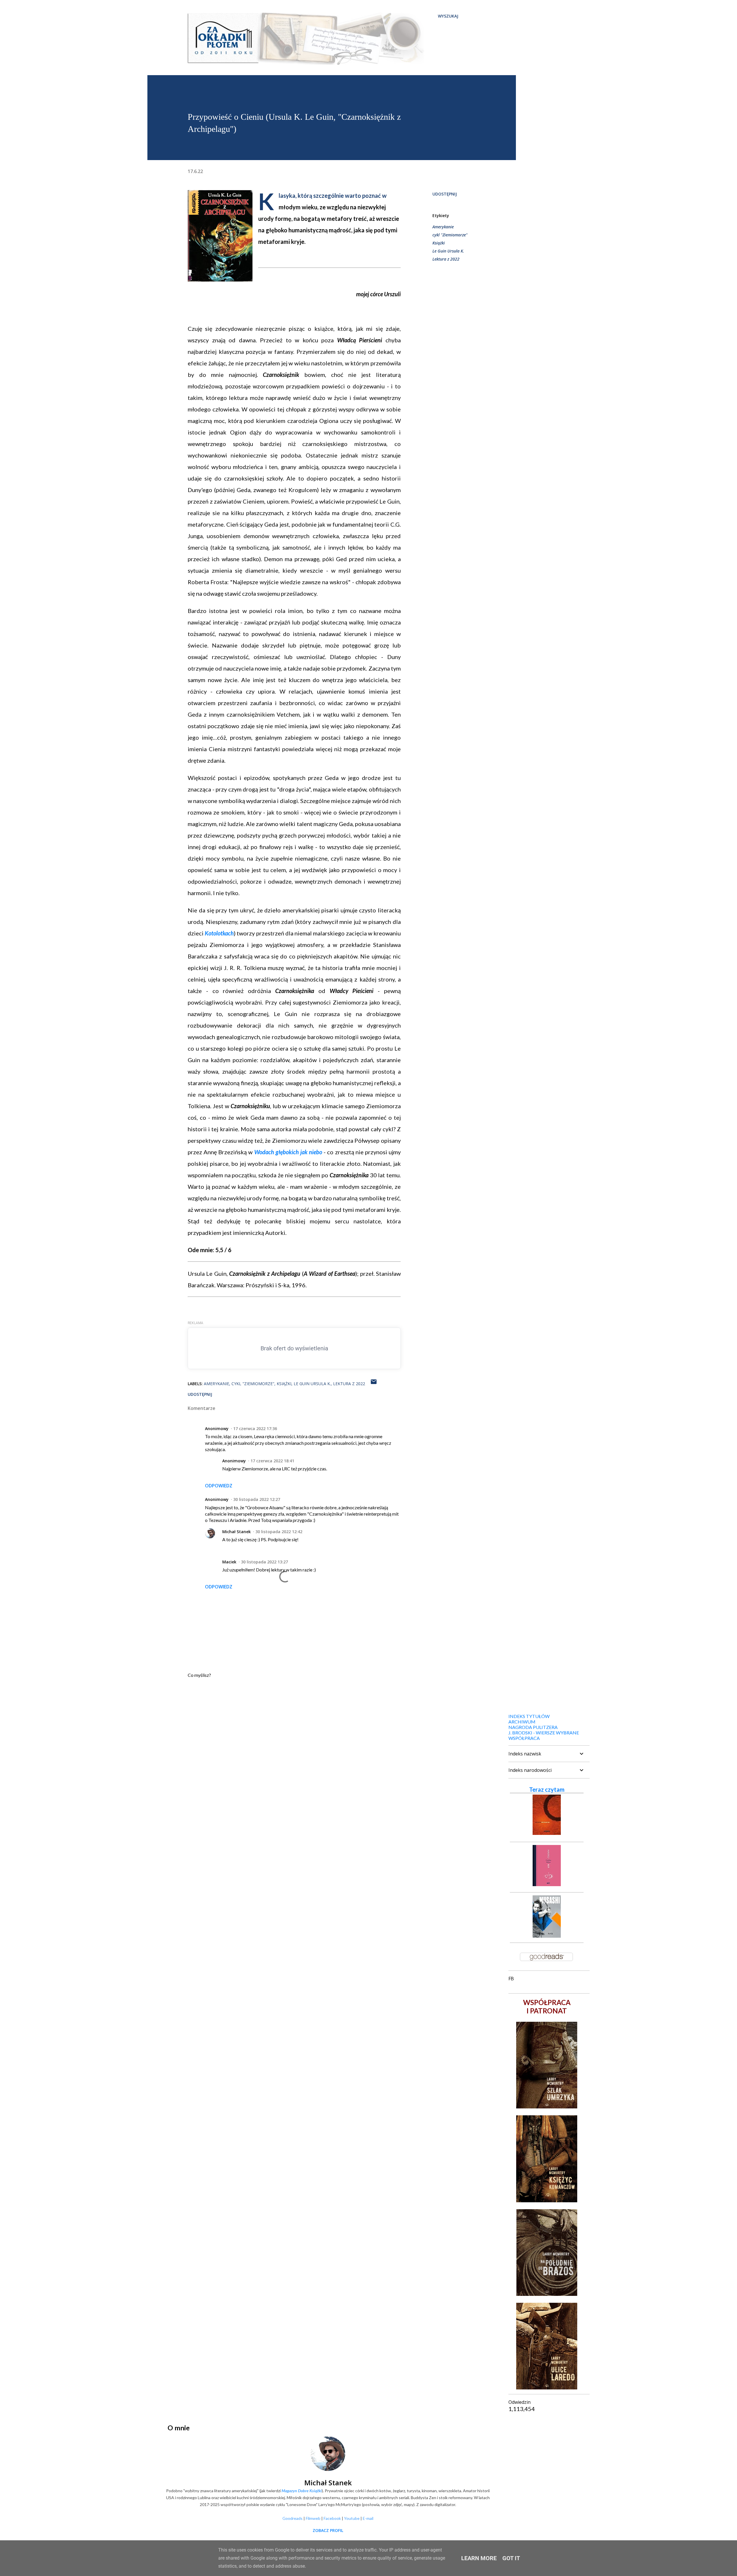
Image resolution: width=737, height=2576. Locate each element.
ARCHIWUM (522, 1722)
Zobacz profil (328, 2530)
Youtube (352, 2518)
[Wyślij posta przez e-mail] (374, 1384)
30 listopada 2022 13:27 (264, 1562)
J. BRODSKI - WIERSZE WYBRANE (544, 1733)
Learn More (479, 2558)
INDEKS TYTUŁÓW (529, 1716)
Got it (511, 2558)
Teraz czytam (547, 1789)
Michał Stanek (237, 1532)
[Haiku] (547, 1884)
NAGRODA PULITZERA (533, 1727)
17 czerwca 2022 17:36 (255, 1429)
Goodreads (292, 2518)
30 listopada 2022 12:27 (257, 1499)
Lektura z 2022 (446, 259)
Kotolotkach (219, 933)
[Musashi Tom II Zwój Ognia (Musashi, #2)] (547, 1935)
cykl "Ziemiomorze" (450, 235)
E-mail (368, 2518)
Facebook (332, 2518)
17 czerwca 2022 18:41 (272, 1461)
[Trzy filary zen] (547, 1833)
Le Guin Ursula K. (448, 251)
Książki (439, 243)
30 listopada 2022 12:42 (279, 1532)
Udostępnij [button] (445, 194)
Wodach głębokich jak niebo (288, 1152)
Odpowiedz (219, 1486)
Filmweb (313, 2518)
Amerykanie (443, 227)
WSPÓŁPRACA (524, 1738)
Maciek (229, 1562)
